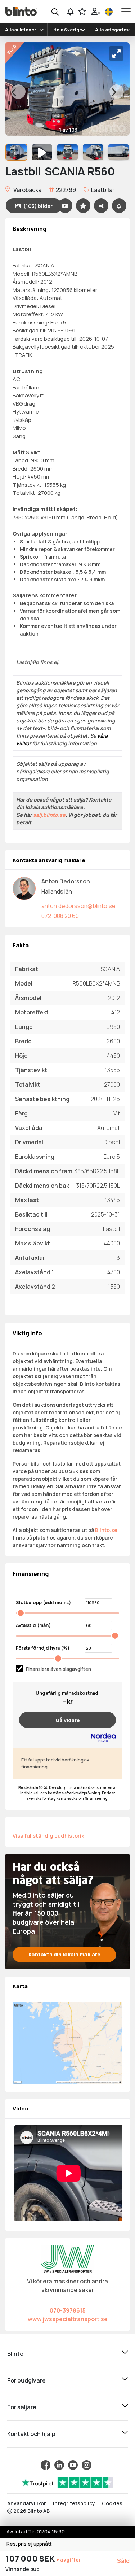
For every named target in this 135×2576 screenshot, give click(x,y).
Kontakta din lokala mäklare (64, 1954)
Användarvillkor (27, 2503)
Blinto (15, 2354)
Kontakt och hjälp (31, 2434)
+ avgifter (69, 2560)
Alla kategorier (112, 30)
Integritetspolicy (74, 2503)
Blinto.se (106, 1530)
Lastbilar (102, 190)
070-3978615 (68, 2310)
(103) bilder (38, 206)
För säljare (22, 2407)
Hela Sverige (68, 30)
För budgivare (26, 2380)
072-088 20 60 (60, 916)
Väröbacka (27, 190)
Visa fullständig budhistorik (48, 1835)
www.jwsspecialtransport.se (68, 2319)
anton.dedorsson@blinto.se (78, 906)
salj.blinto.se (49, 815)
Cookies (112, 2503)
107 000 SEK (31, 2559)
